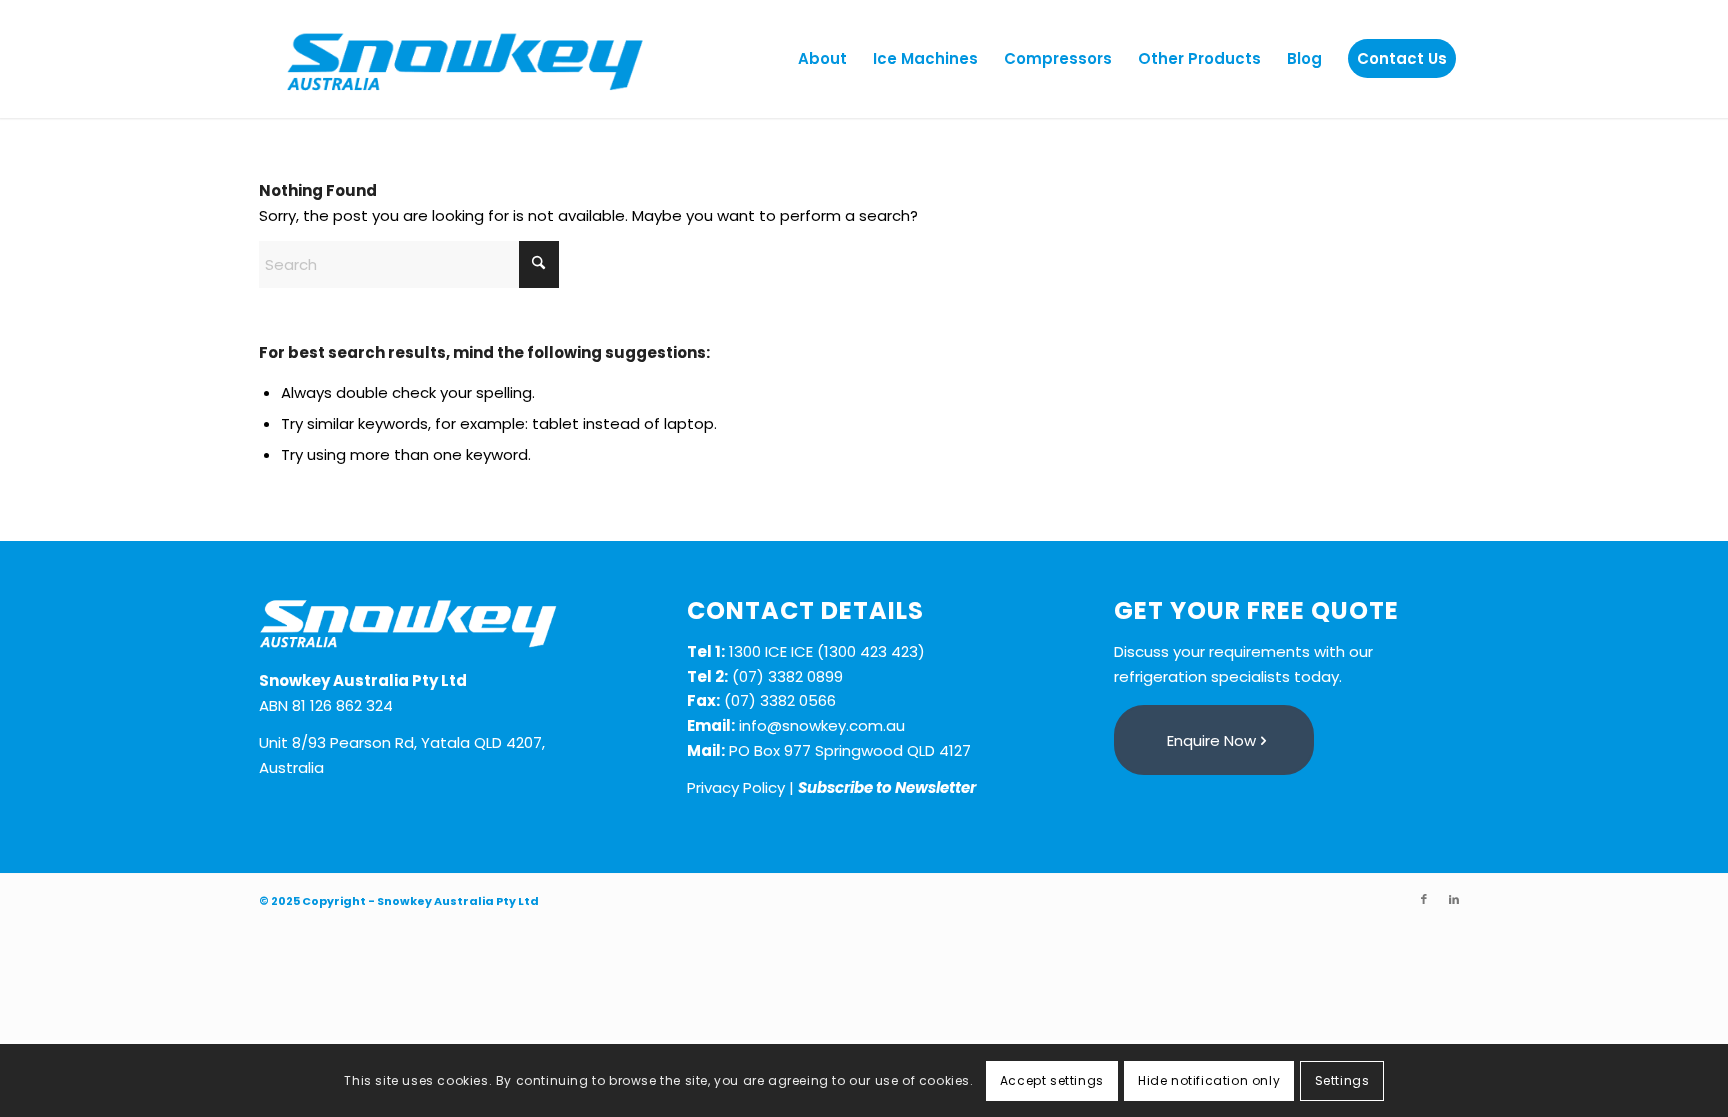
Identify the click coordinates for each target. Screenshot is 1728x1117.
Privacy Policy (736, 787)
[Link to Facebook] (1424, 899)
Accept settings (1052, 1079)
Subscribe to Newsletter (887, 787)
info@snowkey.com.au (822, 725)
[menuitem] (822, 59)
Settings (1342, 1079)
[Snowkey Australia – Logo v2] (465, 59)
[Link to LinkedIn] (1454, 899)
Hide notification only (1209, 1079)
